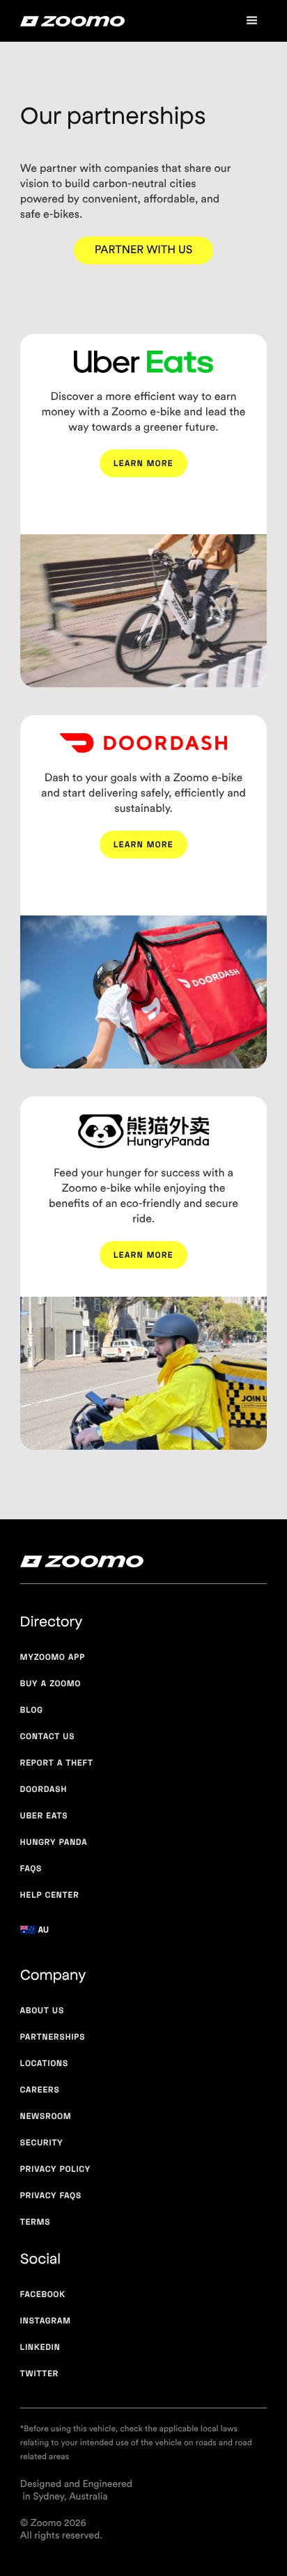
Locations (44, 2063)
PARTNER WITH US (144, 250)
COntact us (48, 1736)
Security (42, 2142)
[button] (251, 21)
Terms (36, 2222)
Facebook (43, 2294)
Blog (32, 1710)
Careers (40, 2089)
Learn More (143, 463)
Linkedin (40, 2347)
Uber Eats (44, 1815)
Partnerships (53, 2037)
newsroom (46, 2116)
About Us (42, 2010)
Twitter (39, 2373)
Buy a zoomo (51, 1683)
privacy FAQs (51, 2195)
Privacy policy (55, 2169)
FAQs (31, 1868)
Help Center (50, 1895)
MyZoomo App (53, 1657)
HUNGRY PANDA (54, 1842)
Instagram (46, 2320)
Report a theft (57, 1762)
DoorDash (44, 1789)
